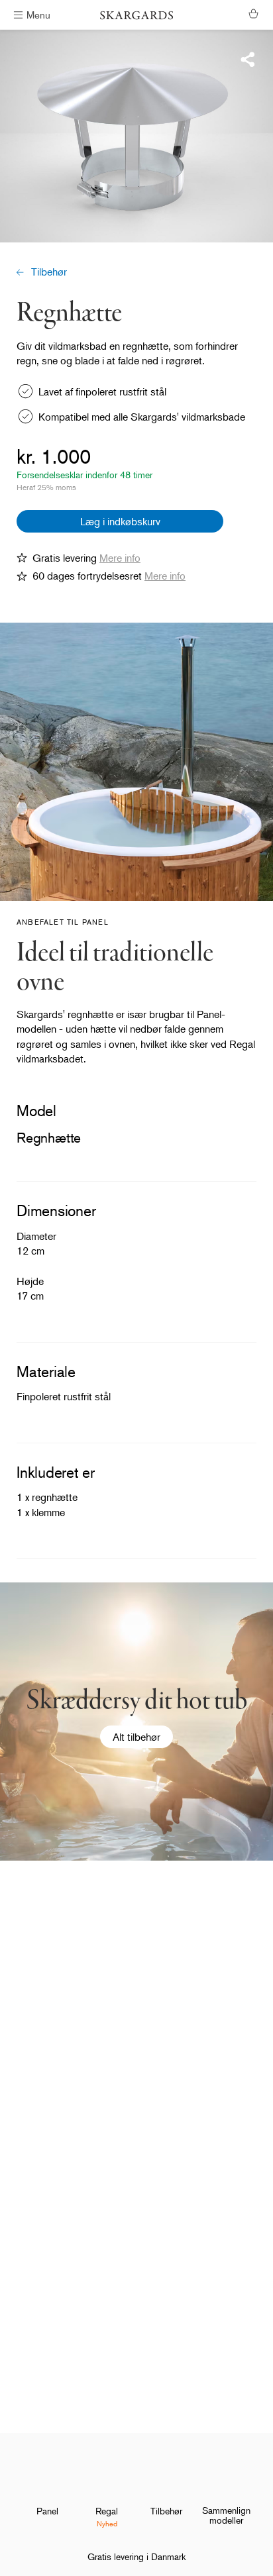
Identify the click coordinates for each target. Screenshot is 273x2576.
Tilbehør (49, 272)
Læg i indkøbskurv (120, 521)
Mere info (120, 558)
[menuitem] (47, 2490)
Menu (38, 14)
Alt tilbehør (136, 1737)
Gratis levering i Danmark (136, 2556)
